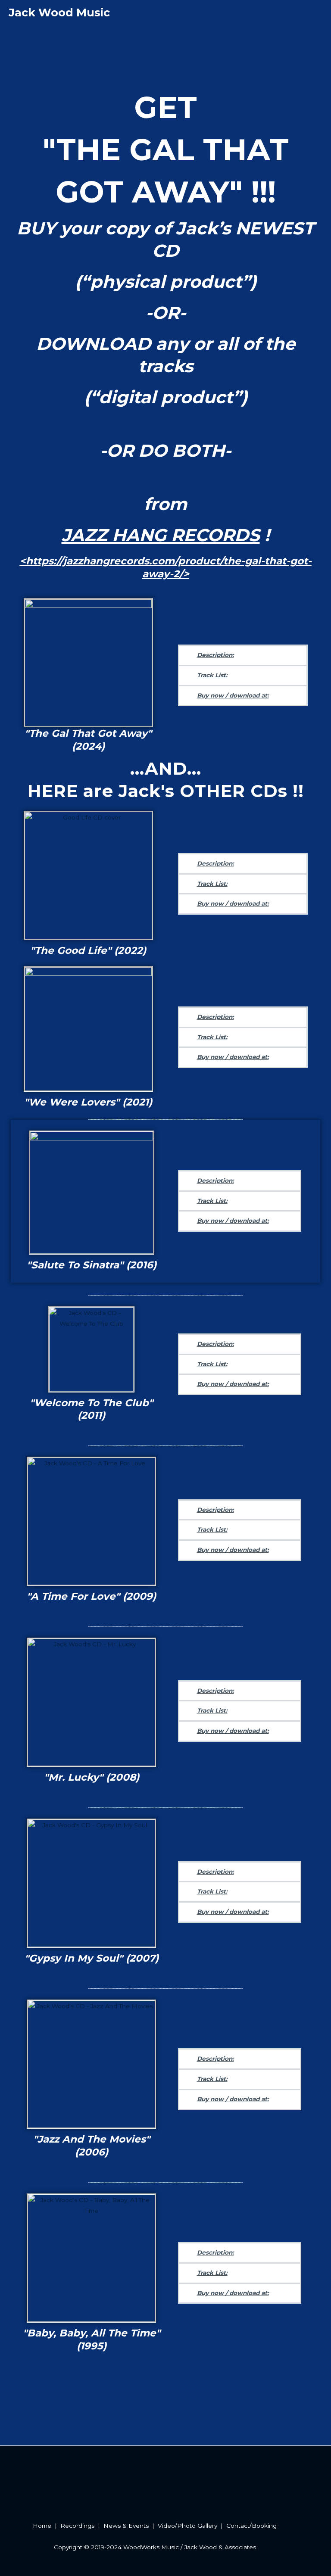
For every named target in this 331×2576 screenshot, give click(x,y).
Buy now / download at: (233, 695)
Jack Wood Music (59, 12)
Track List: (212, 675)
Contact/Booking (251, 2526)
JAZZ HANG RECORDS (161, 535)
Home (42, 2526)
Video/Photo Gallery (187, 2526)
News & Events (126, 2526)
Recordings (77, 2526)
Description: (215, 655)
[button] (243, 655)
